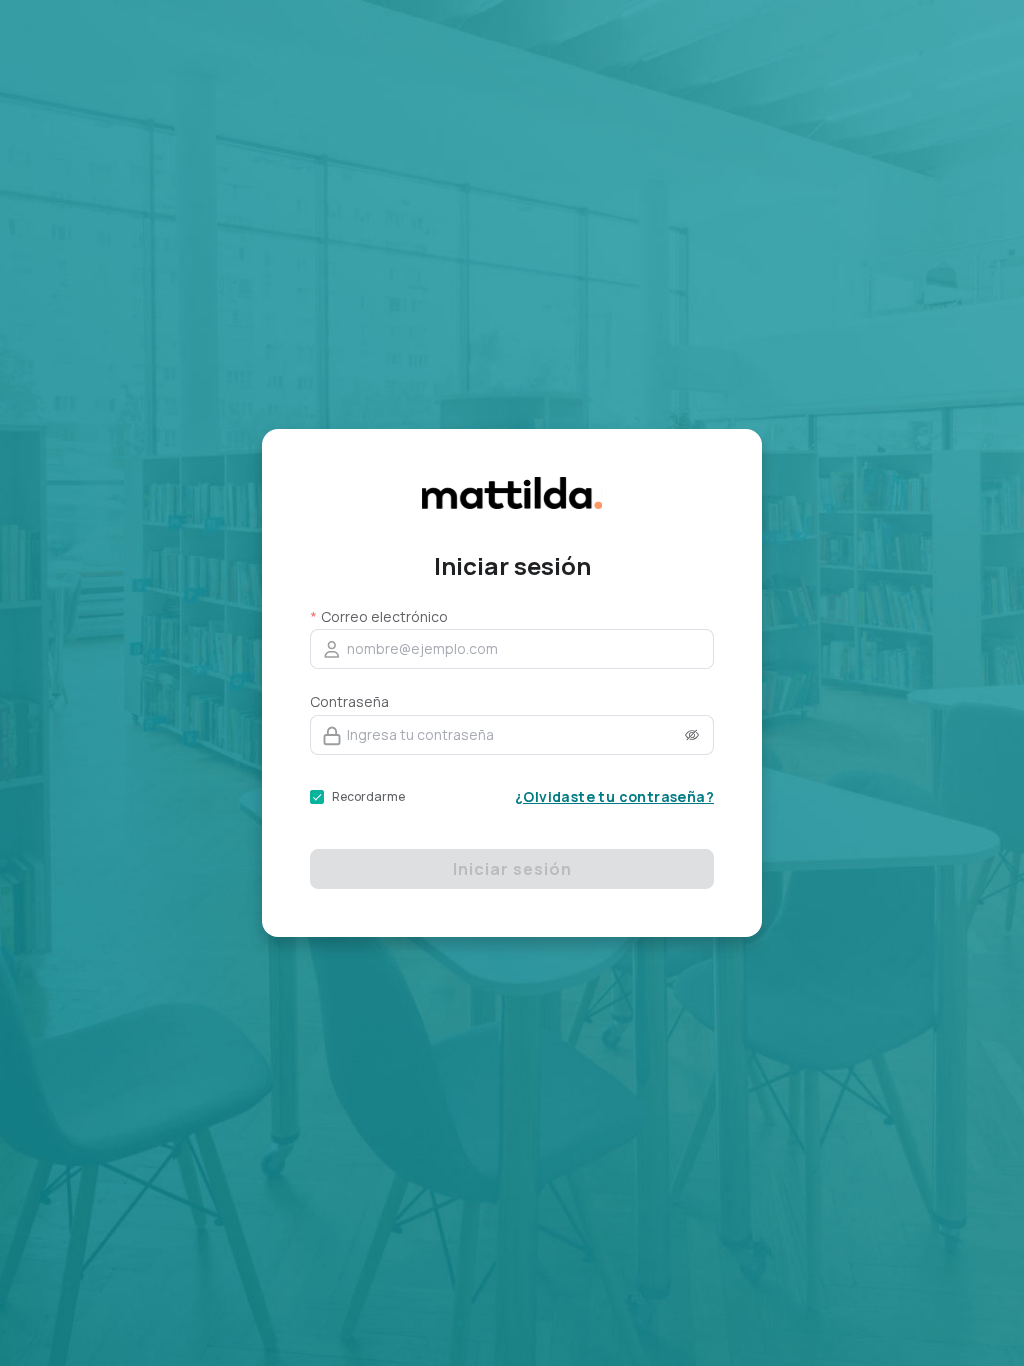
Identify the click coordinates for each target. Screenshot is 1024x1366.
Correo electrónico (384, 616)
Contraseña (349, 701)
